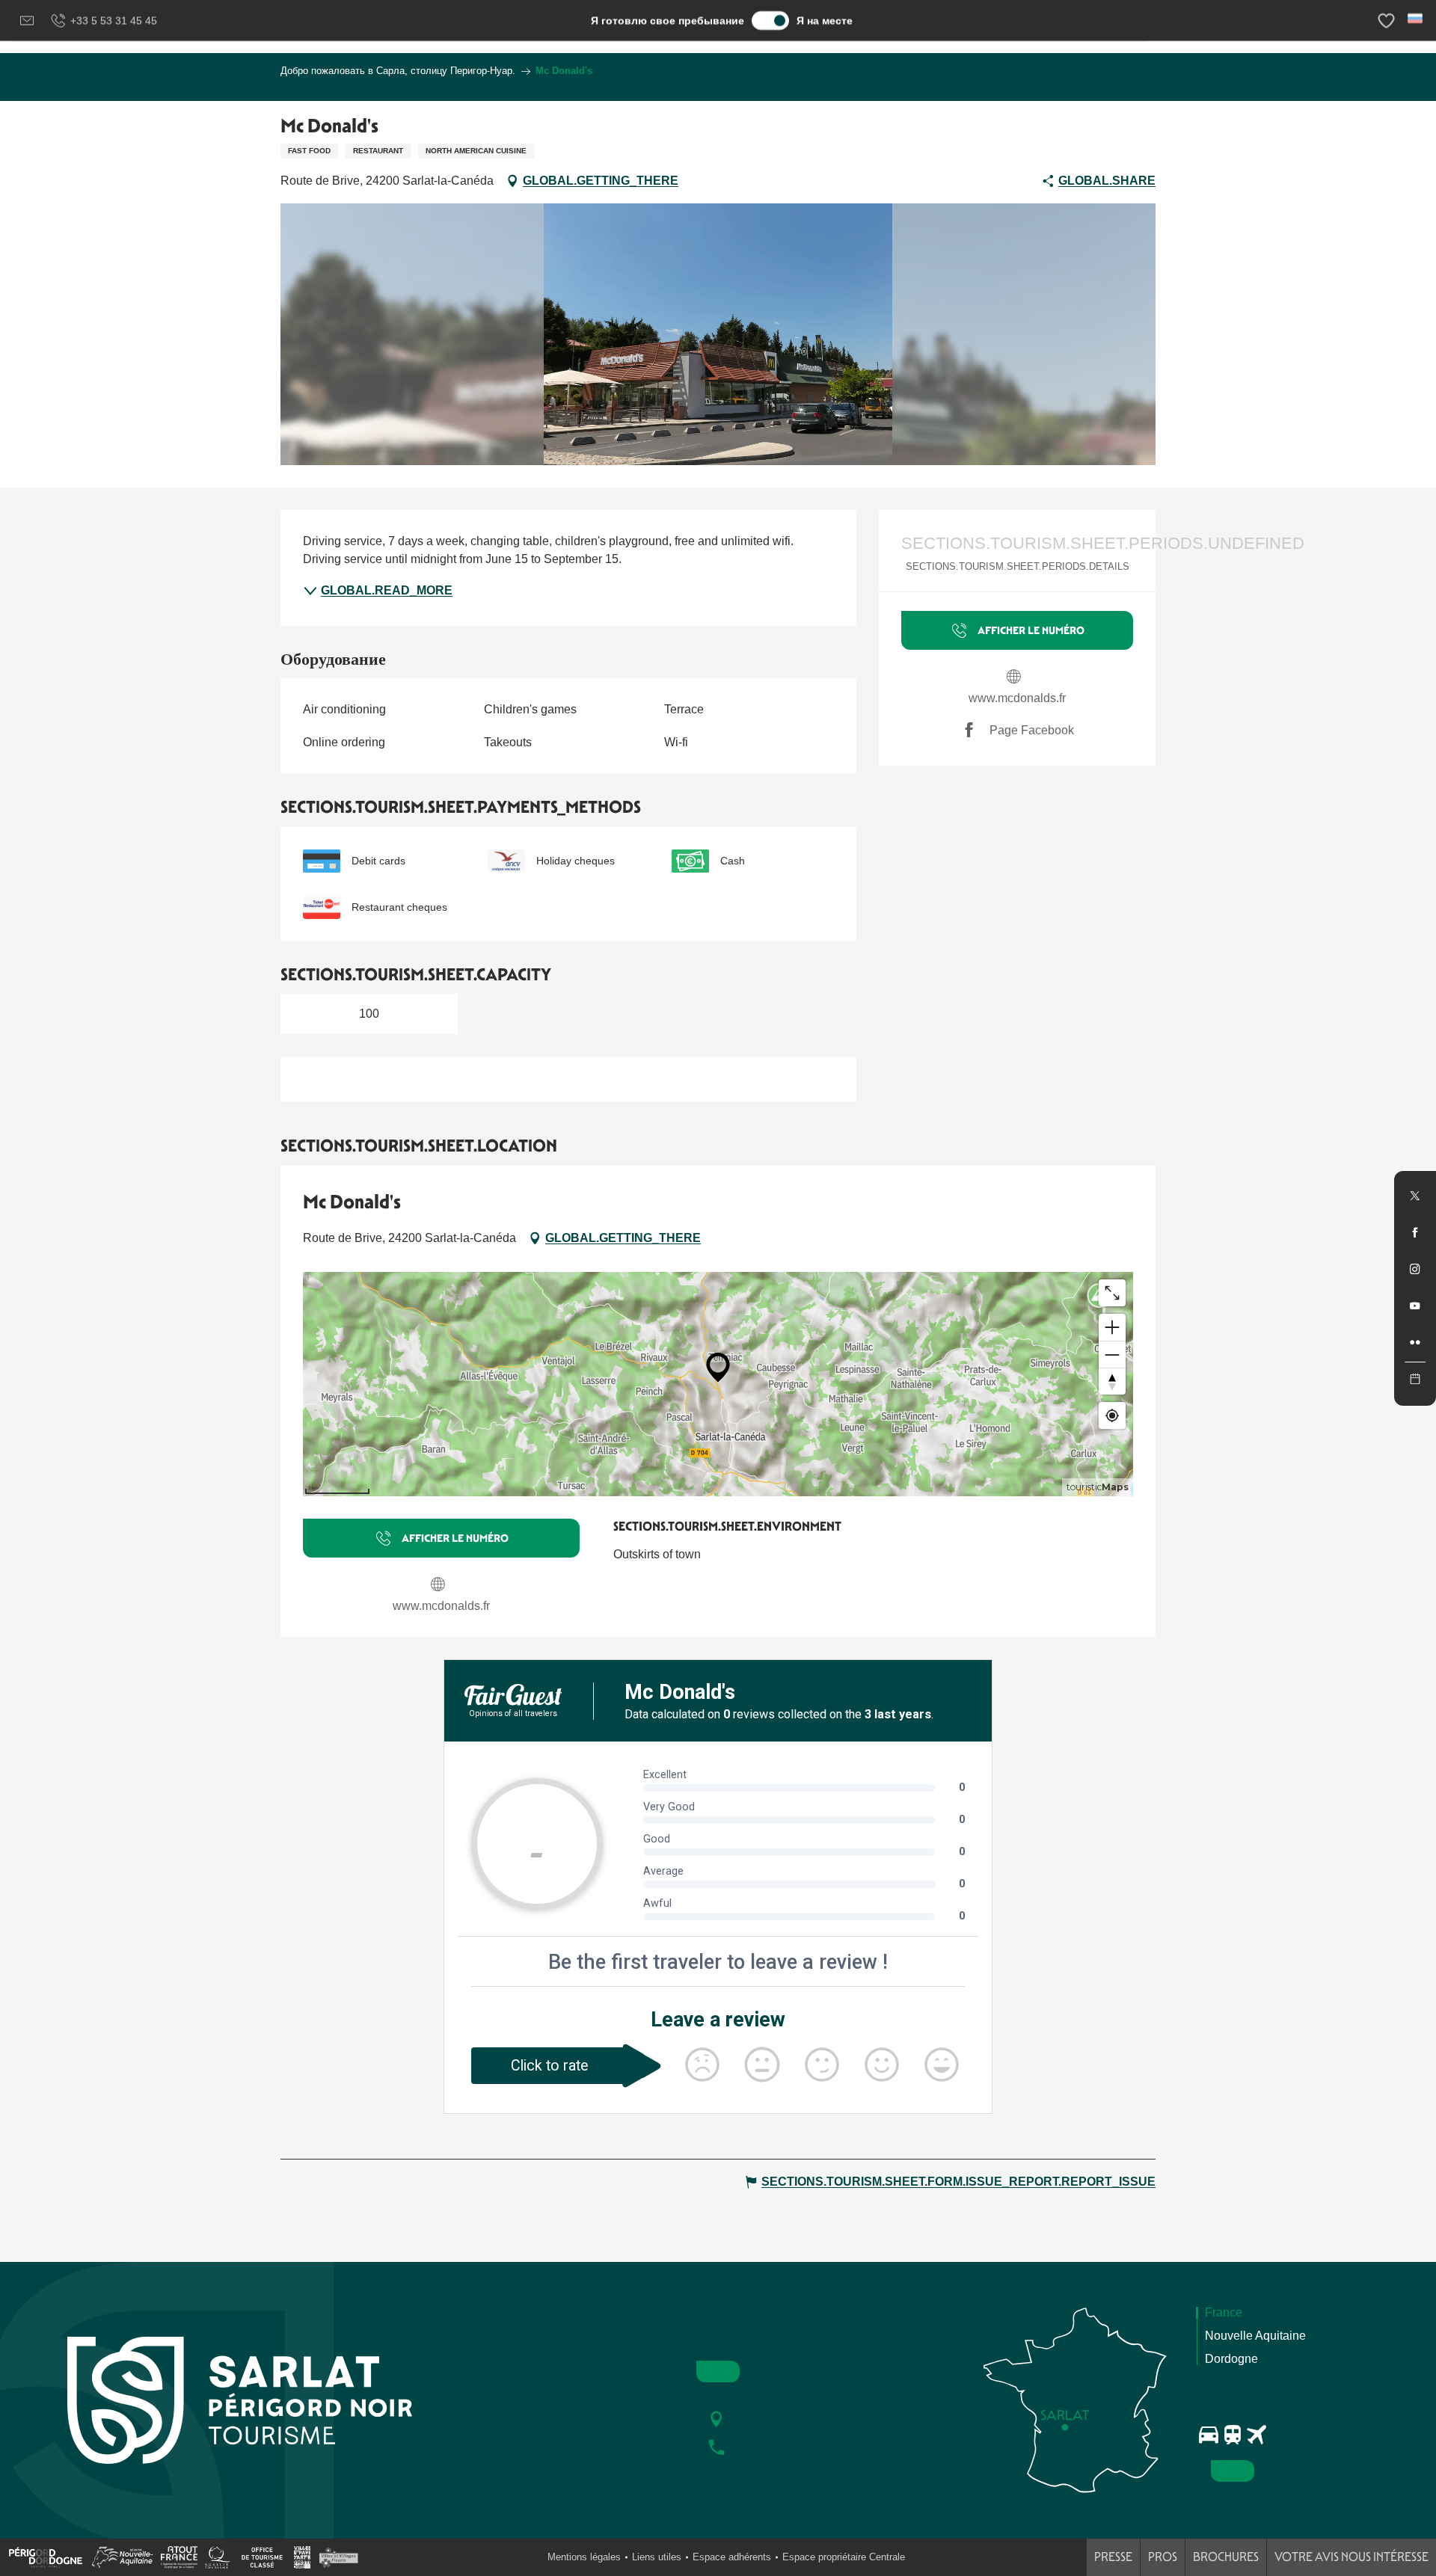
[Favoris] (1388, 21)
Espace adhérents (732, 2557)
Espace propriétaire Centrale (844, 2557)
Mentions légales (584, 2557)
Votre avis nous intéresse (1351, 2557)
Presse (1113, 2557)
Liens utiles (657, 2557)
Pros (1163, 2557)
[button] (1416, 18)
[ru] (1416, 18)
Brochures (1226, 2557)
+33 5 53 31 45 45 (114, 20)
